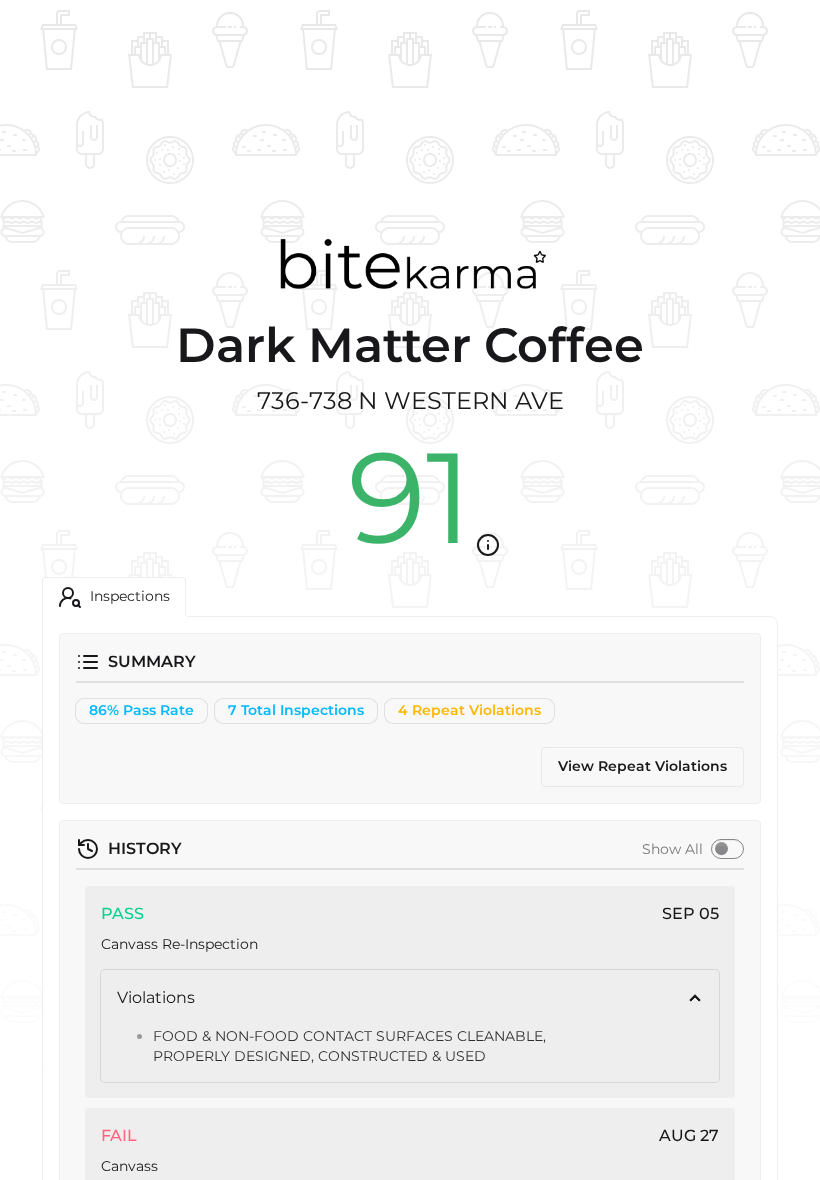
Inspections (130, 596)
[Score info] (488, 545)
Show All (672, 849)
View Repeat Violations (642, 766)
